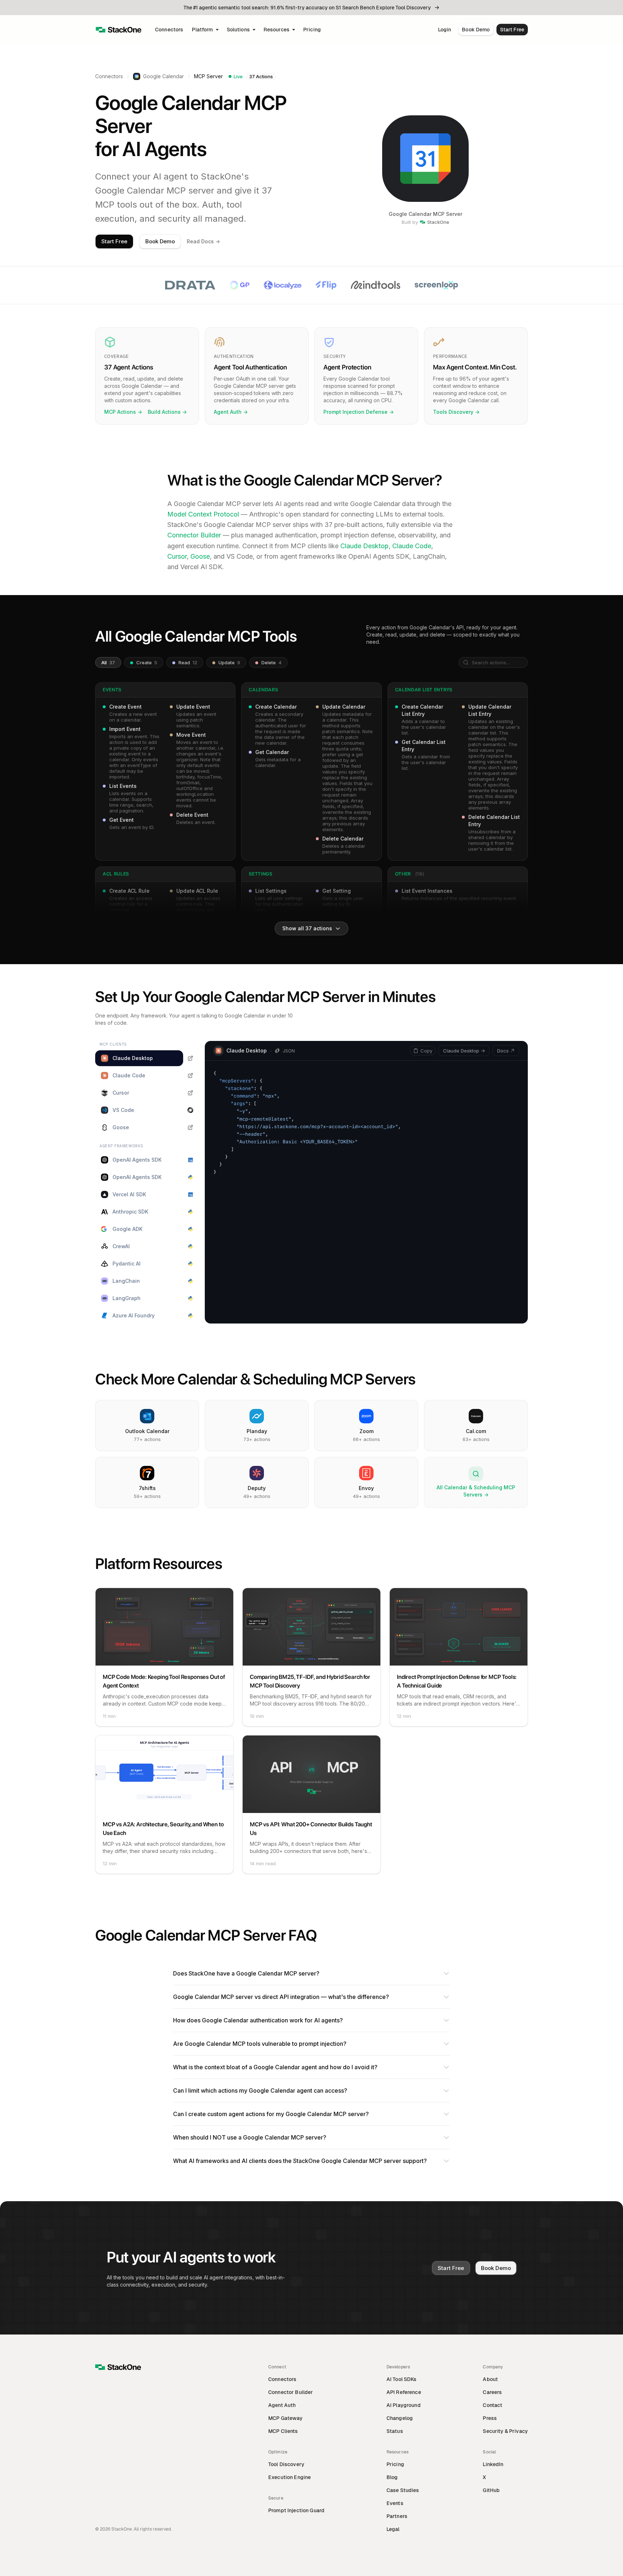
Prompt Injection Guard (296, 2510)
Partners (397, 2516)
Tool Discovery (286, 2464)
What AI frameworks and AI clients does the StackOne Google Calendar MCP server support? (300, 2161)
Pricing (312, 30)
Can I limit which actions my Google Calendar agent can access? (260, 2090)
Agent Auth (282, 2405)
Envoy (366, 1488)
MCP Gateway (286, 2418)
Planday (257, 1431)
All (108, 662)
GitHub (491, 2490)
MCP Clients (283, 2431)
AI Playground (404, 2405)
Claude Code (412, 546)
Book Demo (476, 30)
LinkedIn (493, 2464)
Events (395, 2503)
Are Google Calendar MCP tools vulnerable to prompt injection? (260, 2044)
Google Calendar (164, 76)
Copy (426, 1051)
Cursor (177, 556)
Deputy (257, 1488)
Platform (202, 30)
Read (187, 662)
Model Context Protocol (203, 514)
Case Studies (403, 2490)
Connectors (169, 30)
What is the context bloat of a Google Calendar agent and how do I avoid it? (275, 2067)
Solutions (238, 30)
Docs (503, 1051)
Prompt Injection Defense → (359, 412)
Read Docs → (203, 241)
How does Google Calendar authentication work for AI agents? (258, 2020)
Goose (200, 556)
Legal (393, 2529)
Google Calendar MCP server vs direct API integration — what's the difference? (281, 1997)
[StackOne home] (119, 30)
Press (490, 2418)
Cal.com (476, 1431)
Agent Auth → (231, 412)
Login (445, 30)
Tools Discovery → (456, 412)
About (490, 2379)
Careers (492, 2392)
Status (395, 2431)
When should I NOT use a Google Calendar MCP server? (250, 2137)
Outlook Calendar (147, 1431)
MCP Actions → (123, 412)
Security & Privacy (505, 2431)
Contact (492, 2405)
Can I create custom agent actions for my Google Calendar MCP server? (271, 2114)
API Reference (404, 2392)
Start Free (512, 30)
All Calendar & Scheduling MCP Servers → (476, 1491)
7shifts (147, 1488)
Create (146, 662)
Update (229, 662)
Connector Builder (194, 535)
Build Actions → (167, 412)
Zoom (366, 1431)
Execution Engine (290, 2477)
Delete (271, 662)
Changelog (400, 2418)
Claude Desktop (364, 546)
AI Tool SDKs (402, 2379)
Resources (277, 30)
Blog (392, 2477)
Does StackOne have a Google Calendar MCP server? (246, 1973)
